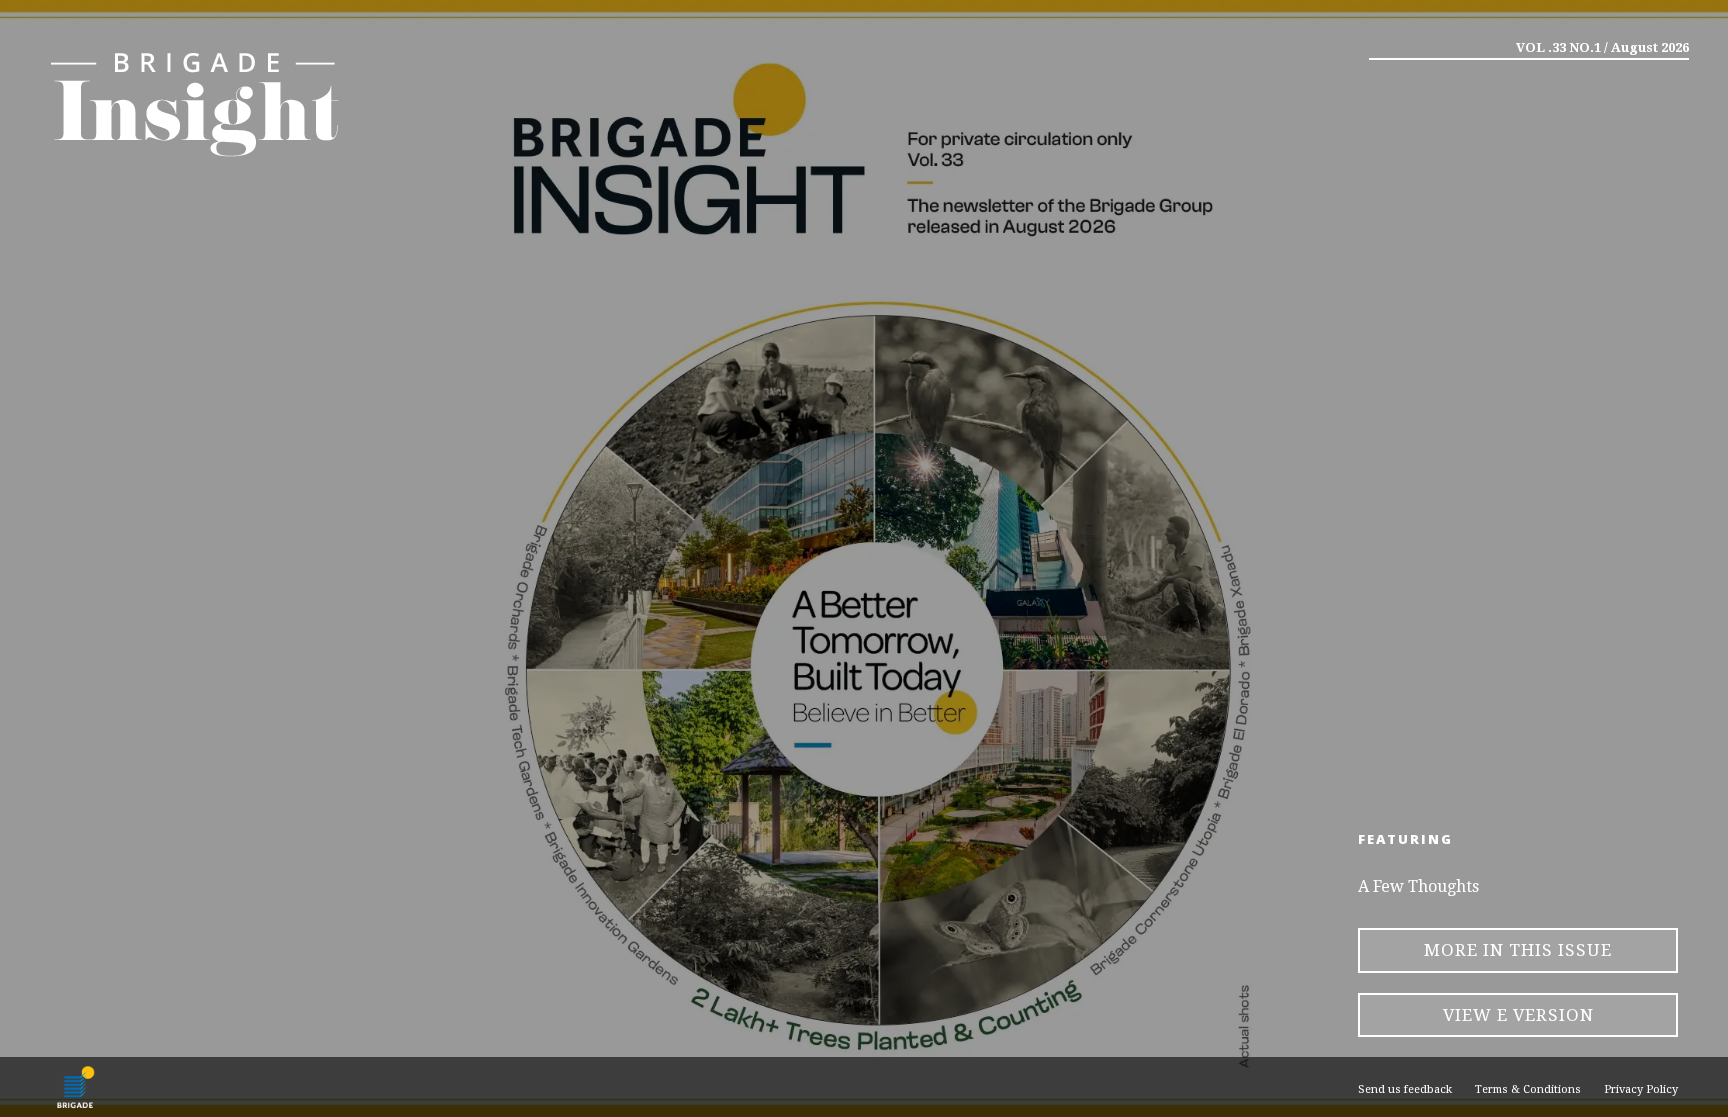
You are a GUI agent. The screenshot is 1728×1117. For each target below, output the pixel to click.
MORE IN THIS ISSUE (1518, 950)
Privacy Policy (1641, 1089)
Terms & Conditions (1528, 1089)
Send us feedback (1405, 1089)
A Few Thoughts (1418, 886)
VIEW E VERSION (1518, 1015)
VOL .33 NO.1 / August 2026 (1602, 47)
